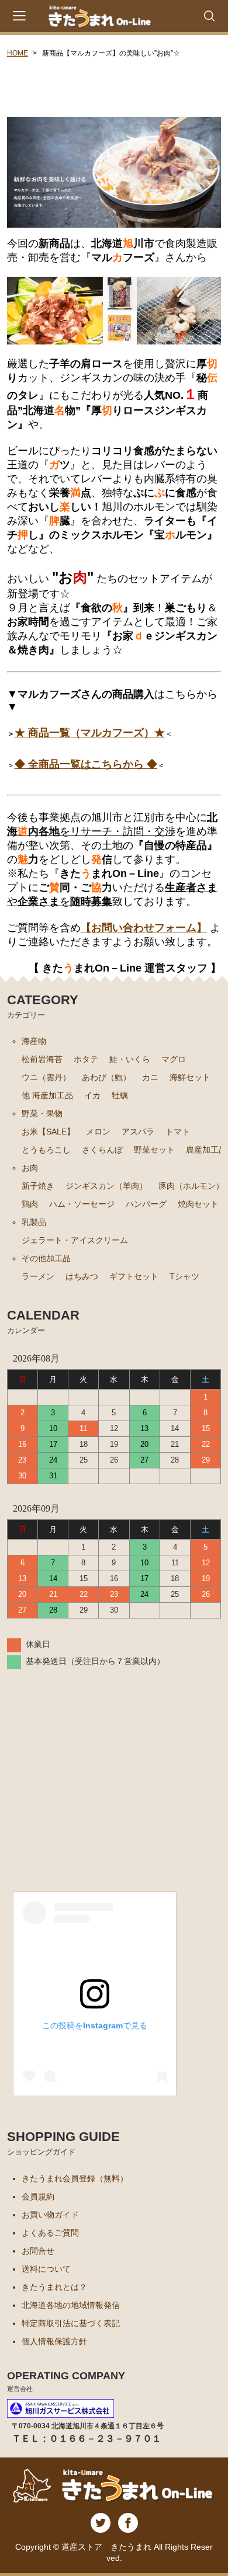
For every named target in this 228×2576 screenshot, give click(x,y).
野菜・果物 (42, 1113)
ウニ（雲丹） (46, 1077)
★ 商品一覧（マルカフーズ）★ (90, 733)
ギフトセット (134, 1276)
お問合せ (38, 2251)
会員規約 (38, 2196)
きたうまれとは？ (54, 2287)
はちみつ (82, 1276)
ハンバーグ (146, 1204)
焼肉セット (198, 1204)
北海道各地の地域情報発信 (71, 2305)
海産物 (34, 1041)
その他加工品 (46, 1258)
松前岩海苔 (42, 1059)
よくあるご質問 (50, 2233)
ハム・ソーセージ (82, 1204)
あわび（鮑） (106, 1077)
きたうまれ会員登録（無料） (75, 2178)
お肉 (30, 1168)
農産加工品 (206, 1150)
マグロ (174, 1059)
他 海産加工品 (47, 1095)
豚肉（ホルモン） (191, 1186)
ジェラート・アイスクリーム (75, 1240)
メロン (98, 1132)
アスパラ (138, 1132)
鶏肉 (30, 1204)
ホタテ (86, 1059)
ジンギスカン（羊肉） (106, 1186)
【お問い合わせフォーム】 (144, 928)
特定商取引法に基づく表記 (71, 2323)
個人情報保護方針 (54, 2341)
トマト (178, 1132)
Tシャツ (184, 1276)
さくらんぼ (102, 1150)
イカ (92, 1095)
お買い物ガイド (50, 2215)
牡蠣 (120, 1095)
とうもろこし (46, 1150)
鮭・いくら (130, 1059)
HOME (18, 53)
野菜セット (154, 1150)
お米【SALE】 (48, 1132)
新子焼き (38, 1186)
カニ (150, 1077)
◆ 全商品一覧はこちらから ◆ (86, 764)
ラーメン (38, 1276)
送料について (46, 2269)
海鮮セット (190, 1077)
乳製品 (34, 1222)
